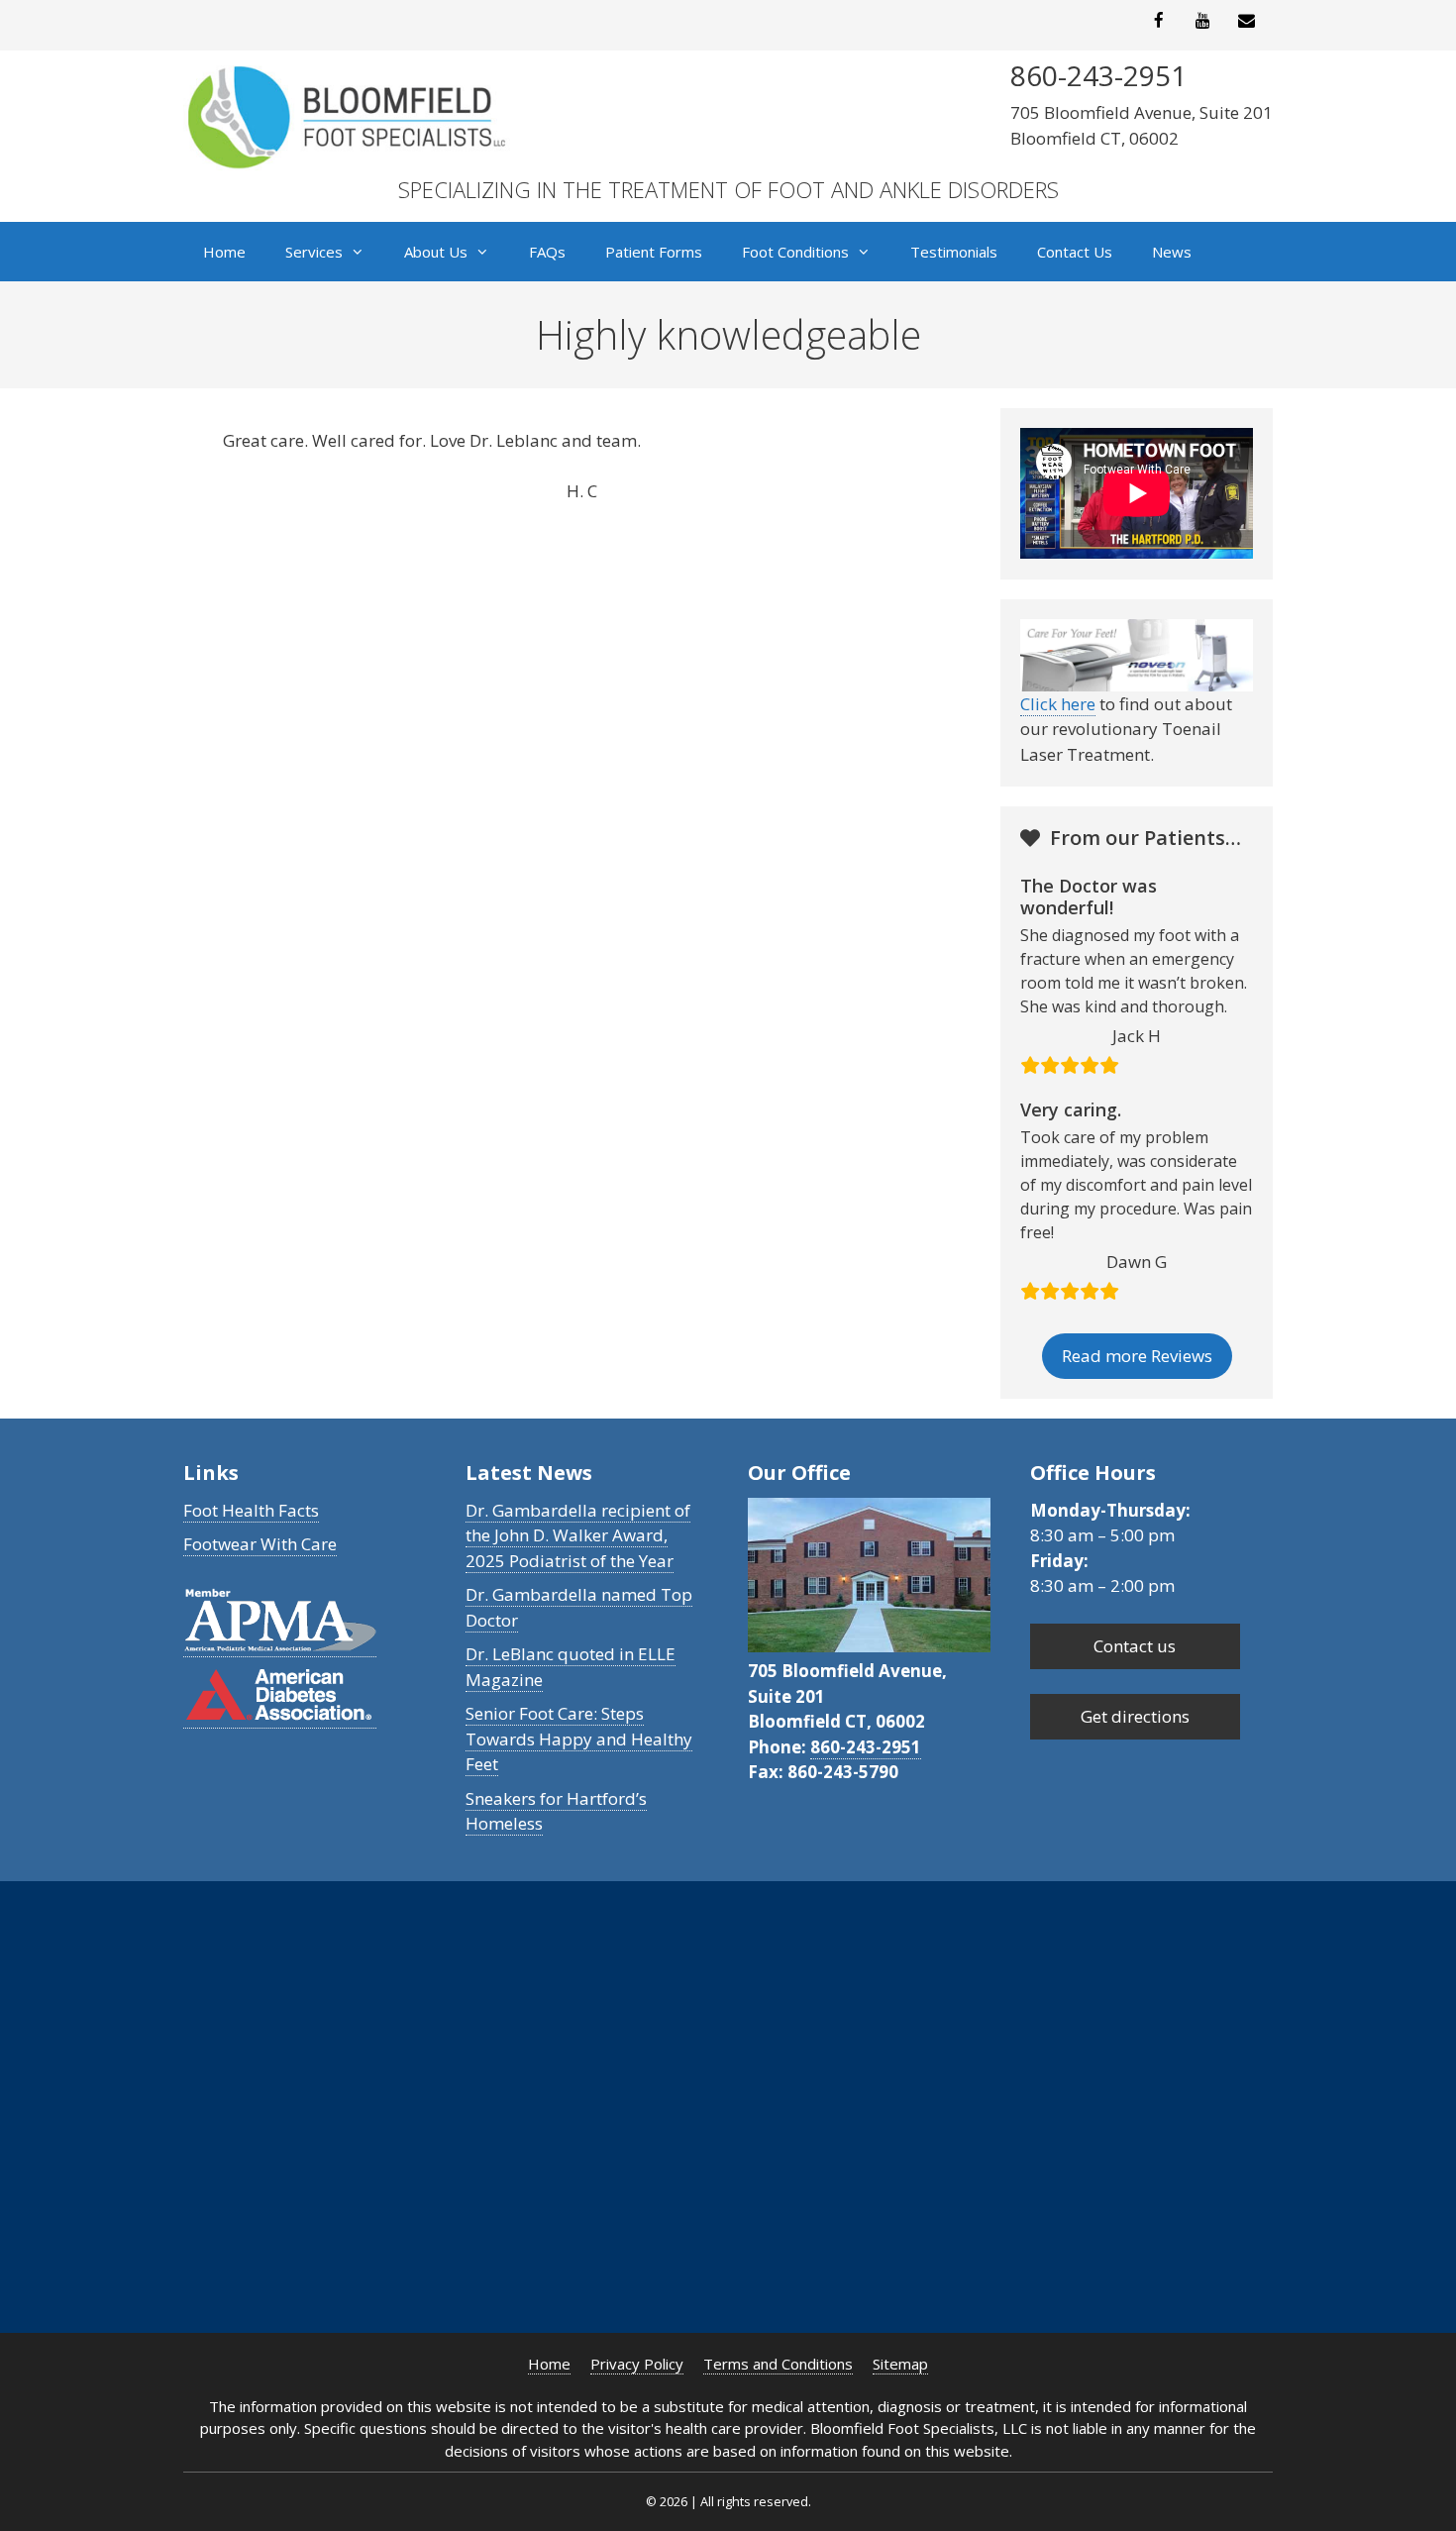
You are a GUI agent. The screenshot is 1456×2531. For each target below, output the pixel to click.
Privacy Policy (637, 2364)
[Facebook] (1159, 21)
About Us (436, 252)
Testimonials (954, 252)
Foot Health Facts (251, 1510)
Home (224, 252)
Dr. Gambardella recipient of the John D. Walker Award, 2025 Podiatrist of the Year (578, 1535)
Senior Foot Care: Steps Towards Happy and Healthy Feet (579, 1739)
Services (314, 252)
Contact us (1135, 1646)
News (1172, 252)
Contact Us (1075, 252)
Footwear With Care (260, 1544)
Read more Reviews (1137, 1356)
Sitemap (900, 2364)
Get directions (1135, 1716)
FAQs (547, 252)
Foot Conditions (795, 252)
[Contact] (1247, 21)
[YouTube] (1202, 21)
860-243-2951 (866, 1747)
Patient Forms (654, 252)
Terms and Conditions (778, 2364)
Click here (1058, 704)
